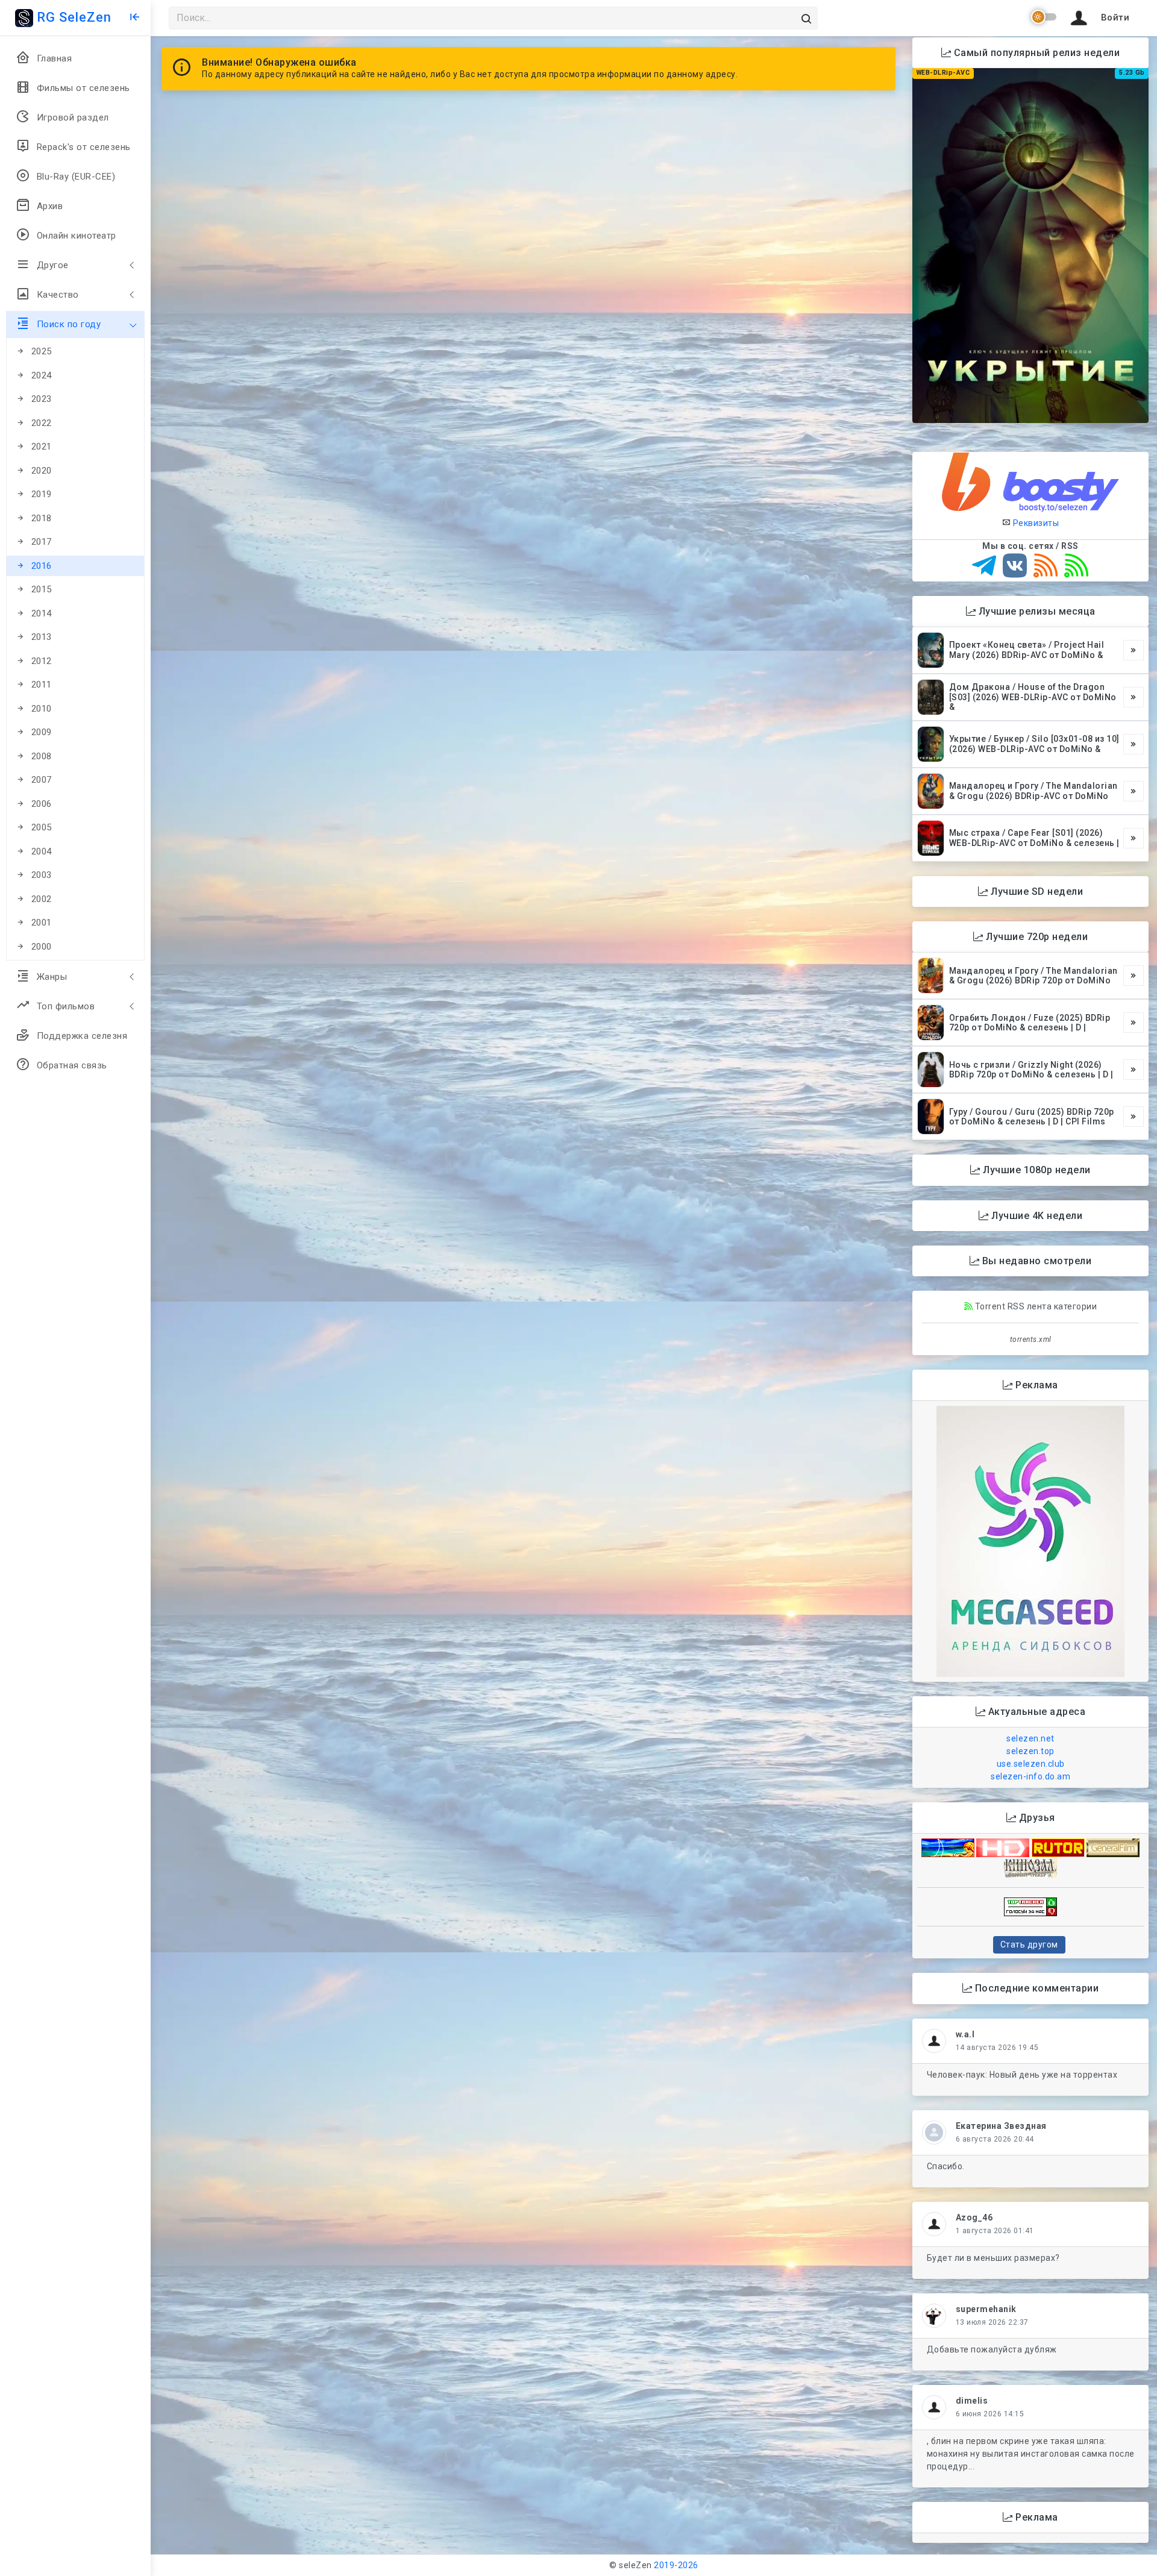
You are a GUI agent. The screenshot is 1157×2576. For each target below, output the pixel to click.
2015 (42, 589)
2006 (42, 804)
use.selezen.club (1031, 1764)
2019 (42, 494)
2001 (42, 923)
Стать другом (1029, 1945)
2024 (42, 375)
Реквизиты (1035, 523)
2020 (42, 471)
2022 (42, 423)
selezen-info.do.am (1030, 1776)
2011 (42, 685)
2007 (42, 780)
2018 (42, 518)
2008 (42, 756)
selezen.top (1030, 1751)
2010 (42, 709)
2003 (42, 875)
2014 (42, 613)
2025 (42, 351)
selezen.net (1030, 1738)
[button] (1098, 18)
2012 (42, 661)
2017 (42, 542)
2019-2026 (676, 2565)
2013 (42, 637)
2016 (42, 566)
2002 (42, 899)
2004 (42, 851)
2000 (42, 947)
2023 (42, 399)
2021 (42, 447)
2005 (42, 827)
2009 (42, 732)
